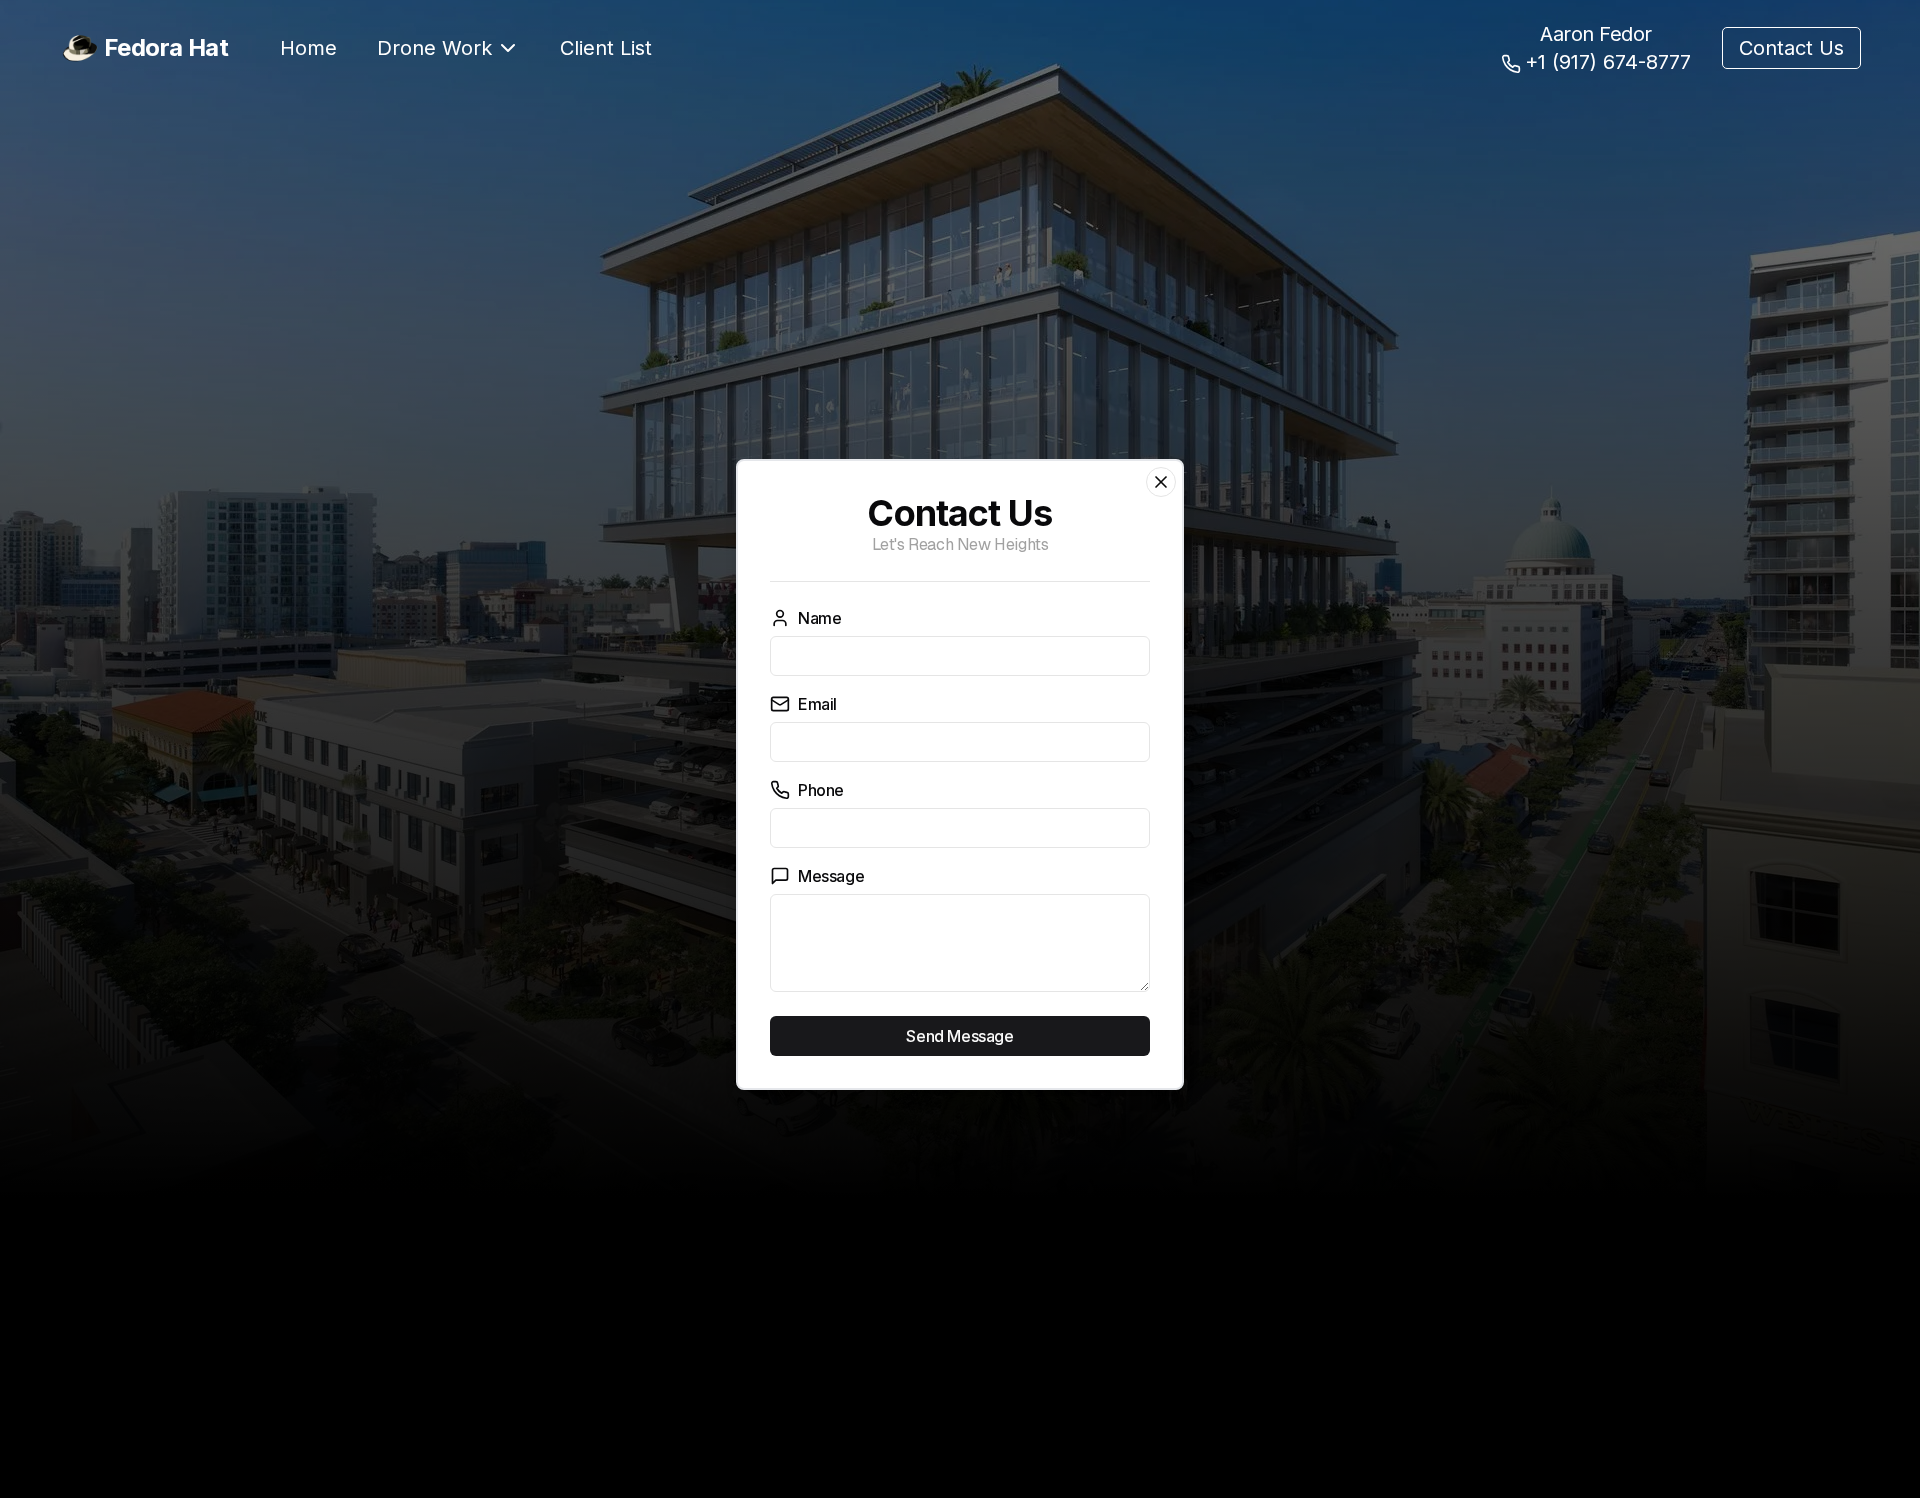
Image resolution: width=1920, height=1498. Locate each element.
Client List (606, 48)
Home (308, 48)
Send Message (959, 1036)
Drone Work (434, 48)
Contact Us (1791, 48)
